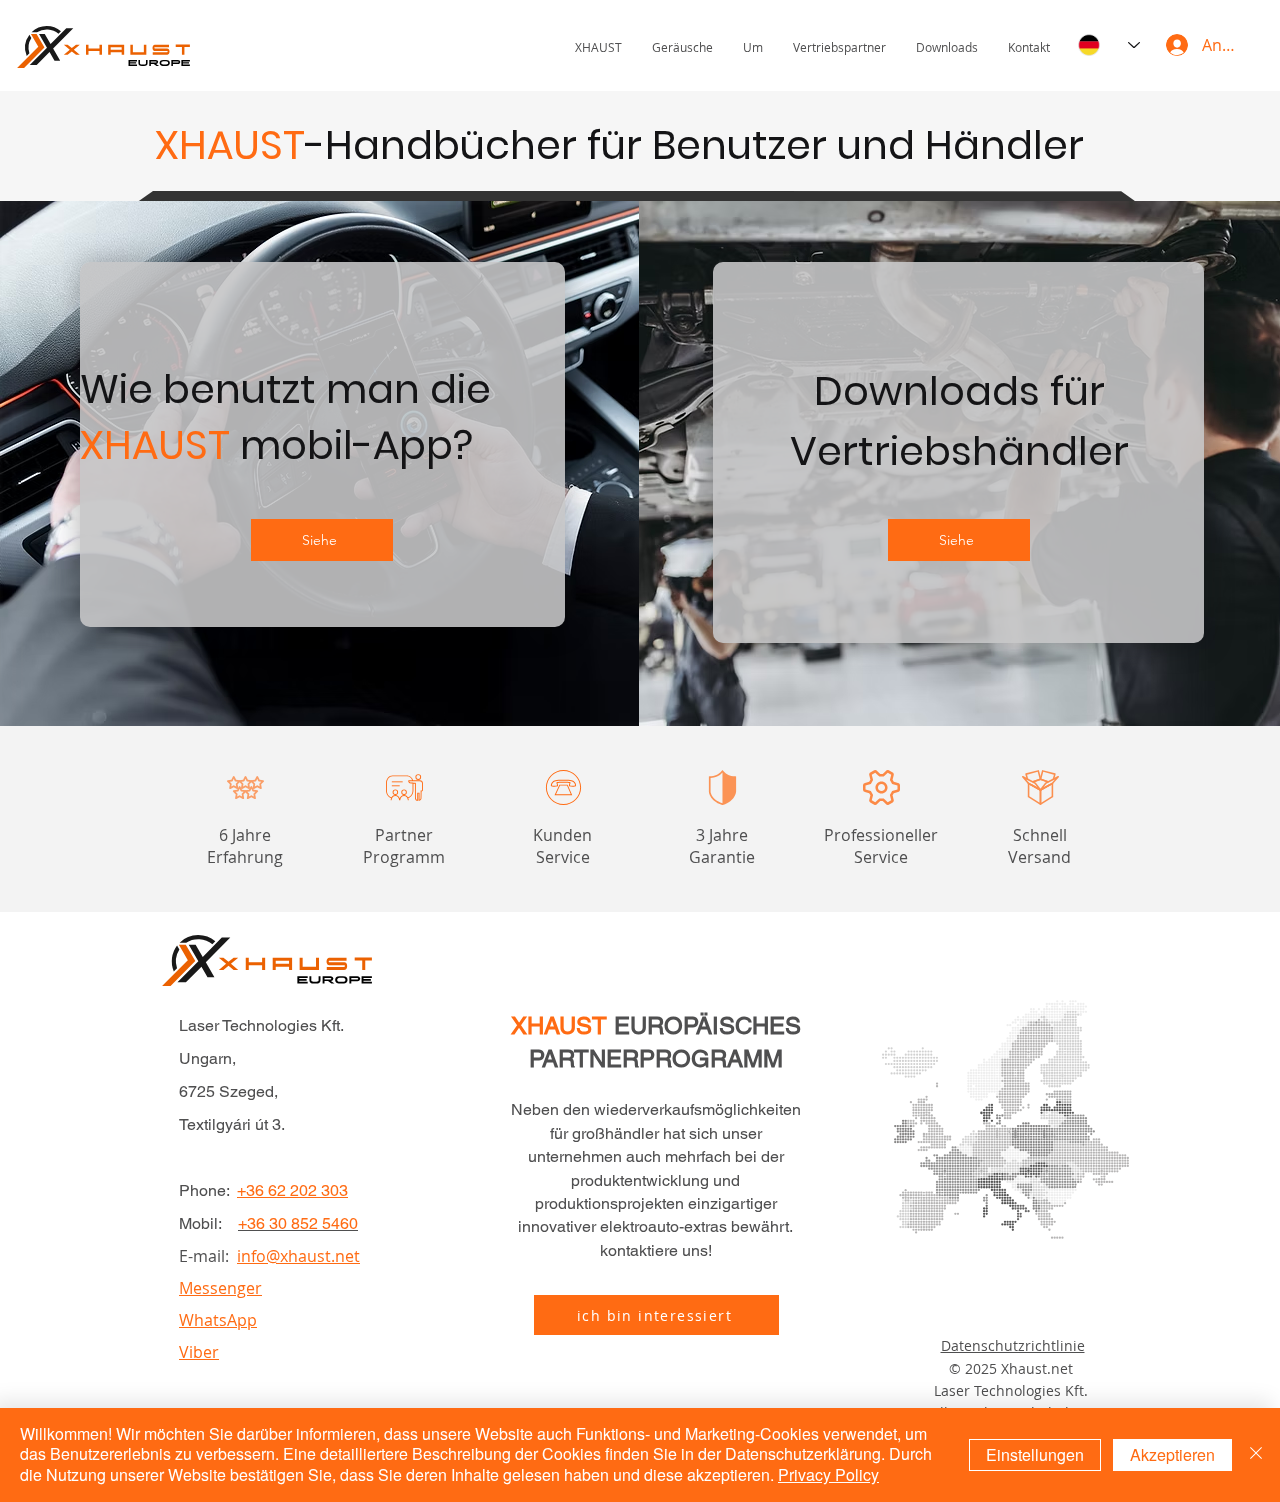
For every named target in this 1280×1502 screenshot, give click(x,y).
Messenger (220, 1288)
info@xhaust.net (298, 1256)
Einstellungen (1035, 1454)
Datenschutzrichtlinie (1013, 1345)
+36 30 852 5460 (298, 1223)
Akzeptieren (1172, 1454)
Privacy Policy (828, 1474)
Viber (199, 1352)
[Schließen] (1256, 1455)
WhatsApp (218, 1320)
